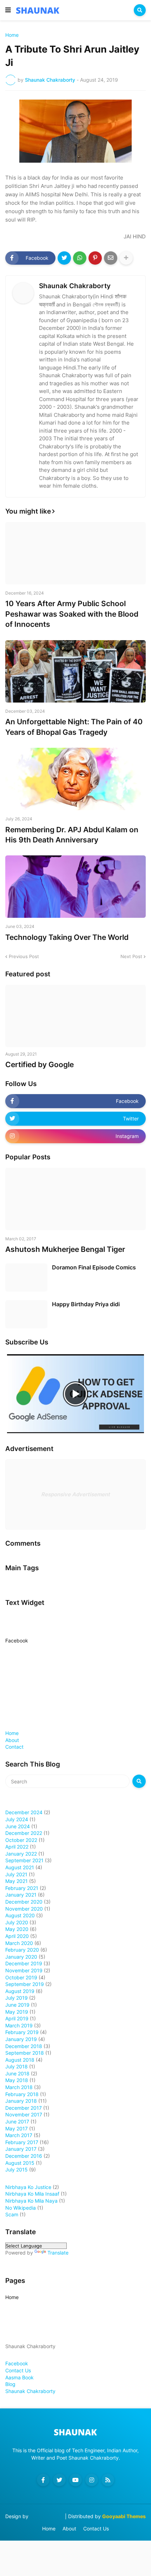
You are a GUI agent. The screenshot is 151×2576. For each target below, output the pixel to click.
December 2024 (24, 1812)
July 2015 (17, 2170)
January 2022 (21, 1854)
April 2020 (17, 1936)
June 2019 (17, 2005)
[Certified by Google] (75, 1016)
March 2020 (19, 1943)
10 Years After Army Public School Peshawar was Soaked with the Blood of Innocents (72, 614)
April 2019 (17, 2018)
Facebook (17, 1640)
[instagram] (92, 2480)
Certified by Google (40, 1065)
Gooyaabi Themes (124, 2516)
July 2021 (16, 1874)
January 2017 (21, 2149)
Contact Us (18, 2370)
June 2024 (18, 1826)
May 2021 (17, 1881)
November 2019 (24, 1970)
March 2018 (19, 2087)
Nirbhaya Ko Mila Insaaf (32, 2194)
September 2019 (25, 1984)
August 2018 (20, 2060)
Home (12, 35)
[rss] (108, 2480)
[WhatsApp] (80, 258)
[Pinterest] (95, 258)
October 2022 (21, 1840)
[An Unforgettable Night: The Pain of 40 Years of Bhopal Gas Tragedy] (75, 671)
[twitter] (59, 2480)
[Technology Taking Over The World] (75, 887)
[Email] (111, 258)
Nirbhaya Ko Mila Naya (31, 2201)
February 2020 (22, 1950)
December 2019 (24, 1963)
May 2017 (17, 2128)
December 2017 (24, 2108)
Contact (14, 1747)
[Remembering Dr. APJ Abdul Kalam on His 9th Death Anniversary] (75, 779)
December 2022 (24, 1833)
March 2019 (19, 2025)
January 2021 (21, 1895)
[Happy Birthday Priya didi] (26, 1314)
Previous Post (24, 956)
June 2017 (17, 2121)
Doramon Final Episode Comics (94, 1267)
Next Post (131, 956)
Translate (58, 2253)
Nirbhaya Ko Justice (28, 2187)
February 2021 (22, 1888)
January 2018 (21, 2101)
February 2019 (22, 2032)
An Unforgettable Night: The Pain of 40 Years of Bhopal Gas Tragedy (74, 727)
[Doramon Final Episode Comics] (26, 1277)
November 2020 (24, 1909)
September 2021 (24, 1860)
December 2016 (24, 2156)
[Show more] (126, 258)
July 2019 (17, 1998)
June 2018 (17, 2073)
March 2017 (19, 2135)
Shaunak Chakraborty (75, 286)
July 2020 (17, 1922)
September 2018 (25, 2053)
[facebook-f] (43, 2480)
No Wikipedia (21, 2208)
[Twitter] (64, 258)
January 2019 (21, 2039)
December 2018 (24, 2046)
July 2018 (17, 2066)
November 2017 (24, 2114)
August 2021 (20, 1867)
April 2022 (17, 1847)
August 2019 (20, 1991)
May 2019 (17, 2012)
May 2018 (17, 2080)
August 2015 (20, 2163)
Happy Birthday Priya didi (86, 1304)
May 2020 (17, 1929)
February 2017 (22, 2142)
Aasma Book (19, 2377)
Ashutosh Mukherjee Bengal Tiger (65, 1249)
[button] (8, 10)
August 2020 (20, 1915)
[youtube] (75, 2480)
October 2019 (21, 1977)
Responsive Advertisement (75, 1494)
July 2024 (17, 1819)
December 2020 (24, 1902)
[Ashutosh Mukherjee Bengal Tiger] (75, 1199)
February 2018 (22, 2094)
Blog (10, 2384)
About (12, 1740)
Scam (12, 2214)
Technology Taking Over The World (67, 937)
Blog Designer (47, 2516)
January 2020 (21, 1957)
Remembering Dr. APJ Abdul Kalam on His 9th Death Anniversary (72, 835)
